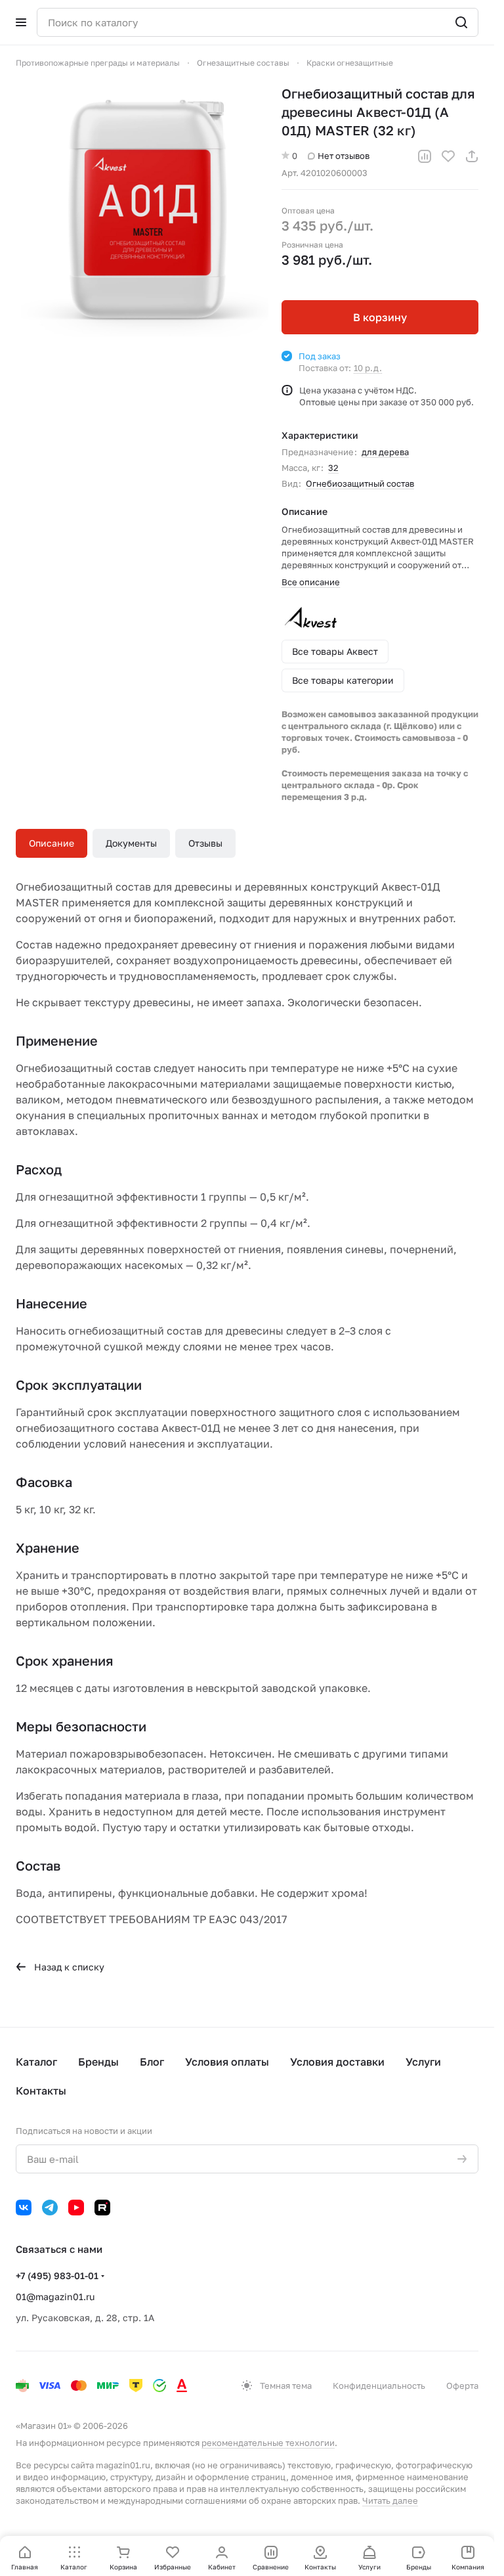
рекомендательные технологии (268, 2443)
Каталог (36, 2062)
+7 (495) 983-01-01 (57, 2276)
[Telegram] (50, 2208)
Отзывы (205, 843)
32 (333, 468)
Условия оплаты (227, 2062)
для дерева (385, 452)
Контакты (41, 2091)
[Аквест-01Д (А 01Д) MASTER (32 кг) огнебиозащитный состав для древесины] (142, 211)
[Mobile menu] (21, 22)
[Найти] (461, 22)
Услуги (423, 2062)
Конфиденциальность (379, 2386)
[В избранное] (448, 156)
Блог (152, 2062)
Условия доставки (337, 2062)
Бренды (98, 2062)
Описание (52, 843)
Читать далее (390, 2500)
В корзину (380, 317)
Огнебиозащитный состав (360, 483)
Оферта (462, 2386)
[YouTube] (76, 2208)
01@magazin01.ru (55, 2297)
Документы (131, 843)
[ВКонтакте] (24, 2208)
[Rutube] (102, 2208)
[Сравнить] (425, 156)
